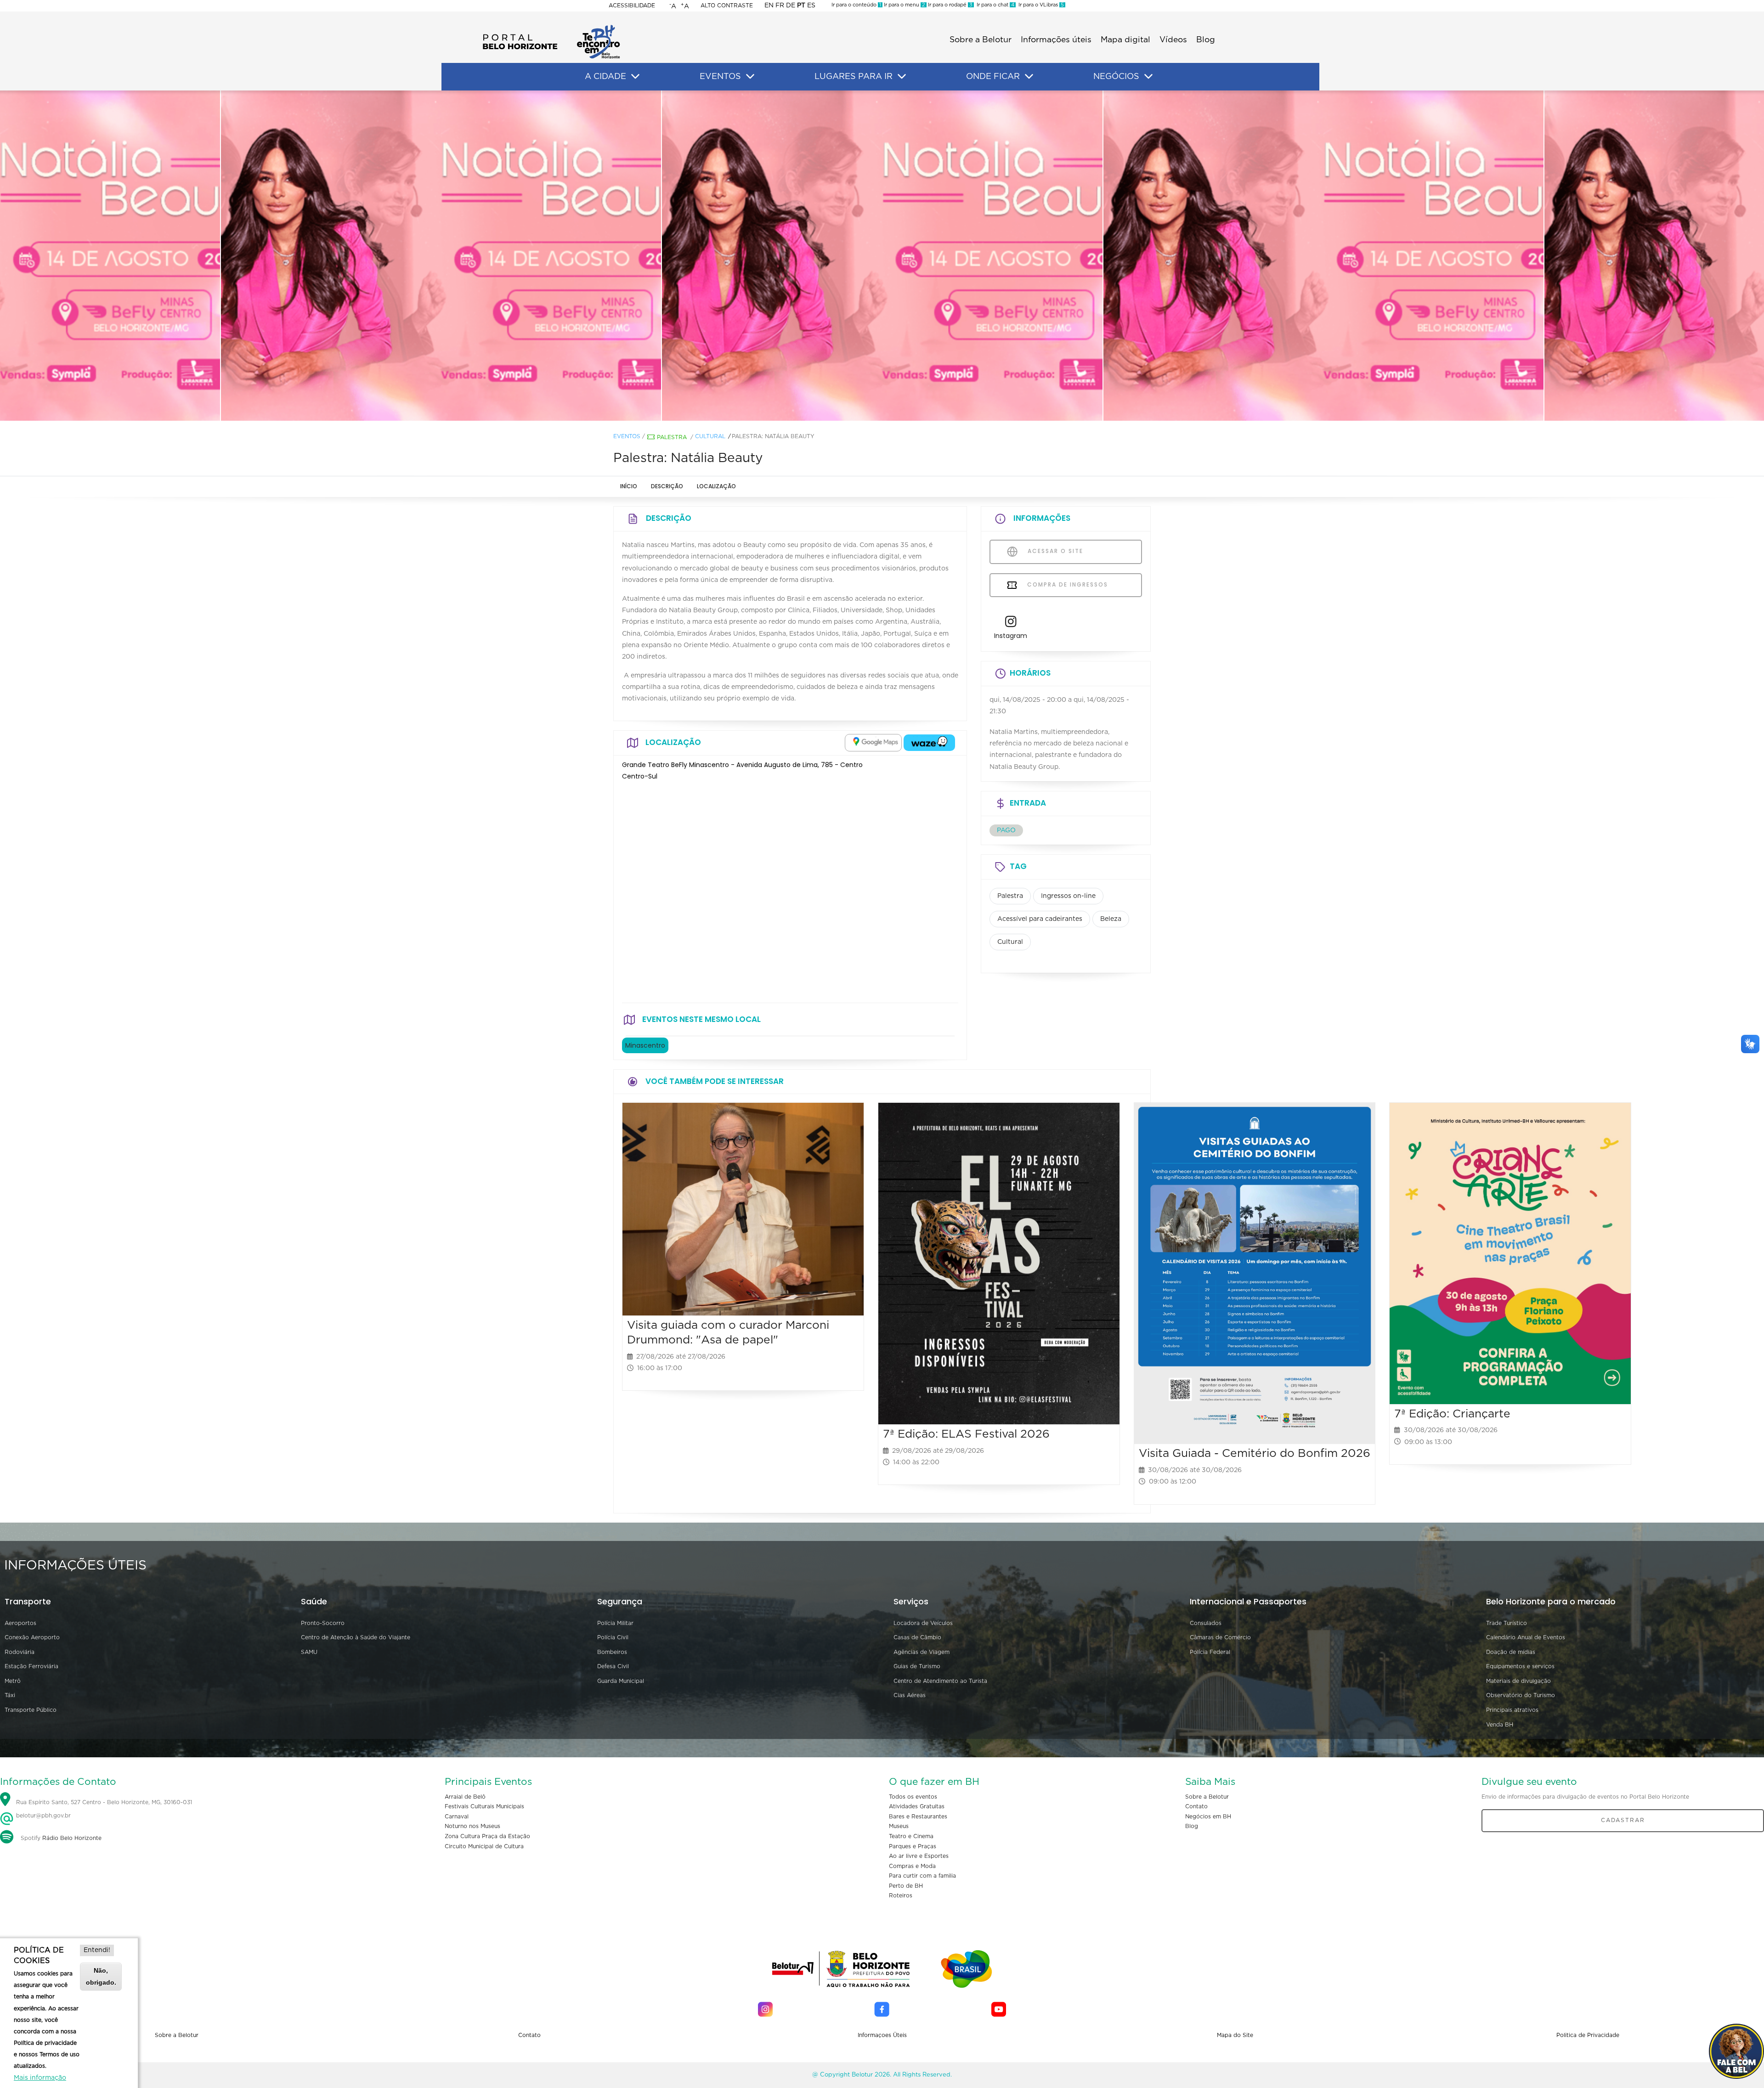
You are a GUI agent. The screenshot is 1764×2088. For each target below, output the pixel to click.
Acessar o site (1054, 551)
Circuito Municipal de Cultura (484, 1846)
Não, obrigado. (101, 1976)
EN (769, 6)
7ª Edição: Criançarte (1452, 1414)
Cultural (710, 436)
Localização (716, 486)
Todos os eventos (913, 1797)
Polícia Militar (615, 1623)
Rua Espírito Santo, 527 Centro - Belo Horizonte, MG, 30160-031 (104, 1802)
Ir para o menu (904, 5)
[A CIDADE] (635, 77)
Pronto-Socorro (323, 1623)
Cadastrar (1623, 1820)
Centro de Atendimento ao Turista (940, 1681)
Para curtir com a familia (922, 1876)
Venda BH (1500, 1725)
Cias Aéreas (910, 1695)
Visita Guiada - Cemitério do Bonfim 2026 (1255, 1453)
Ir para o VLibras (1040, 5)
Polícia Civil (613, 1637)
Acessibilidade (632, 6)
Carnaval (457, 1817)
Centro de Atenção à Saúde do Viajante (356, 1637)
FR (780, 6)
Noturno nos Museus (472, 1826)
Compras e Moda (912, 1866)
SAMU (309, 1652)
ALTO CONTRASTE (727, 6)
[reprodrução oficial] (441, 256)
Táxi (10, 1695)
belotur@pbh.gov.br (42, 1816)
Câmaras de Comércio (1220, 1637)
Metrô (13, 1681)
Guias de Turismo (917, 1666)
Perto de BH (906, 1886)
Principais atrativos (1512, 1710)
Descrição (667, 486)
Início (629, 486)
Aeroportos (20, 1623)
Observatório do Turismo (1521, 1695)
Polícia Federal (1210, 1652)
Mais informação (40, 2078)
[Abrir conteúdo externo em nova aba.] (873, 743)
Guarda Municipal (621, 1681)
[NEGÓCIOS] (1148, 77)
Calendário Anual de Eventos (1526, 1637)
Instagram (1011, 636)
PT (801, 6)
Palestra (672, 437)
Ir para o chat (994, 5)
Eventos (627, 436)
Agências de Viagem (922, 1652)
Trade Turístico (1507, 1623)
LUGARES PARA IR (854, 77)
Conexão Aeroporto (32, 1637)
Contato (1196, 1806)
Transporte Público (31, 1710)
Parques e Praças (913, 1846)
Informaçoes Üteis (882, 2035)
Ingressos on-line (1068, 896)
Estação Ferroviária (31, 1666)
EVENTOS (720, 77)
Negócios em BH (1208, 1817)
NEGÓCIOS (1116, 77)
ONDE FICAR (993, 77)
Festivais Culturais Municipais (484, 1806)
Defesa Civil (613, 1666)
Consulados (1206, 1623)
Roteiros (901, 1896)
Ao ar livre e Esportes (919, 1856)
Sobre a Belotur (981, 40)
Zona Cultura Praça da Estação (487, 1836)
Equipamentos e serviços (1520, 1666)
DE (791, 6)
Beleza (1111, 919)
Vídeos (1173, 40)
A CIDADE (605, 77)
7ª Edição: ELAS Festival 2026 (966, 1434)
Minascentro (645, 1045)
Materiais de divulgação (1518, 1681)
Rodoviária (20, 1652)
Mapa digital (1125, 40)
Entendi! (97, 1950)
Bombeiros (612, 1652)
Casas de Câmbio (917, 1637)
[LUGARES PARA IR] (902, 77)
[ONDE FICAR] (1029, 77)
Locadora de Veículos (923, 1623)
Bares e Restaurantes (918, 1817)
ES (811, 6)
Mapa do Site (1235, 2035)
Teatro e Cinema (911, 1836)
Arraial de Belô (465, 1797)
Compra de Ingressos (1066, 584)
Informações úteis (1056, 40)
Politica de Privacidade (1588, 2035)
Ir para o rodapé (950, 5)
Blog (1206, 40)
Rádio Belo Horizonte (72, 1838)
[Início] (551, 28)
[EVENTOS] (750, 77)
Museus (899, 1826)
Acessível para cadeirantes (1040, 919)
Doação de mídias (1511, 1652)
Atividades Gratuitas (917, 1806)
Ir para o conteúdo (856, 5)
